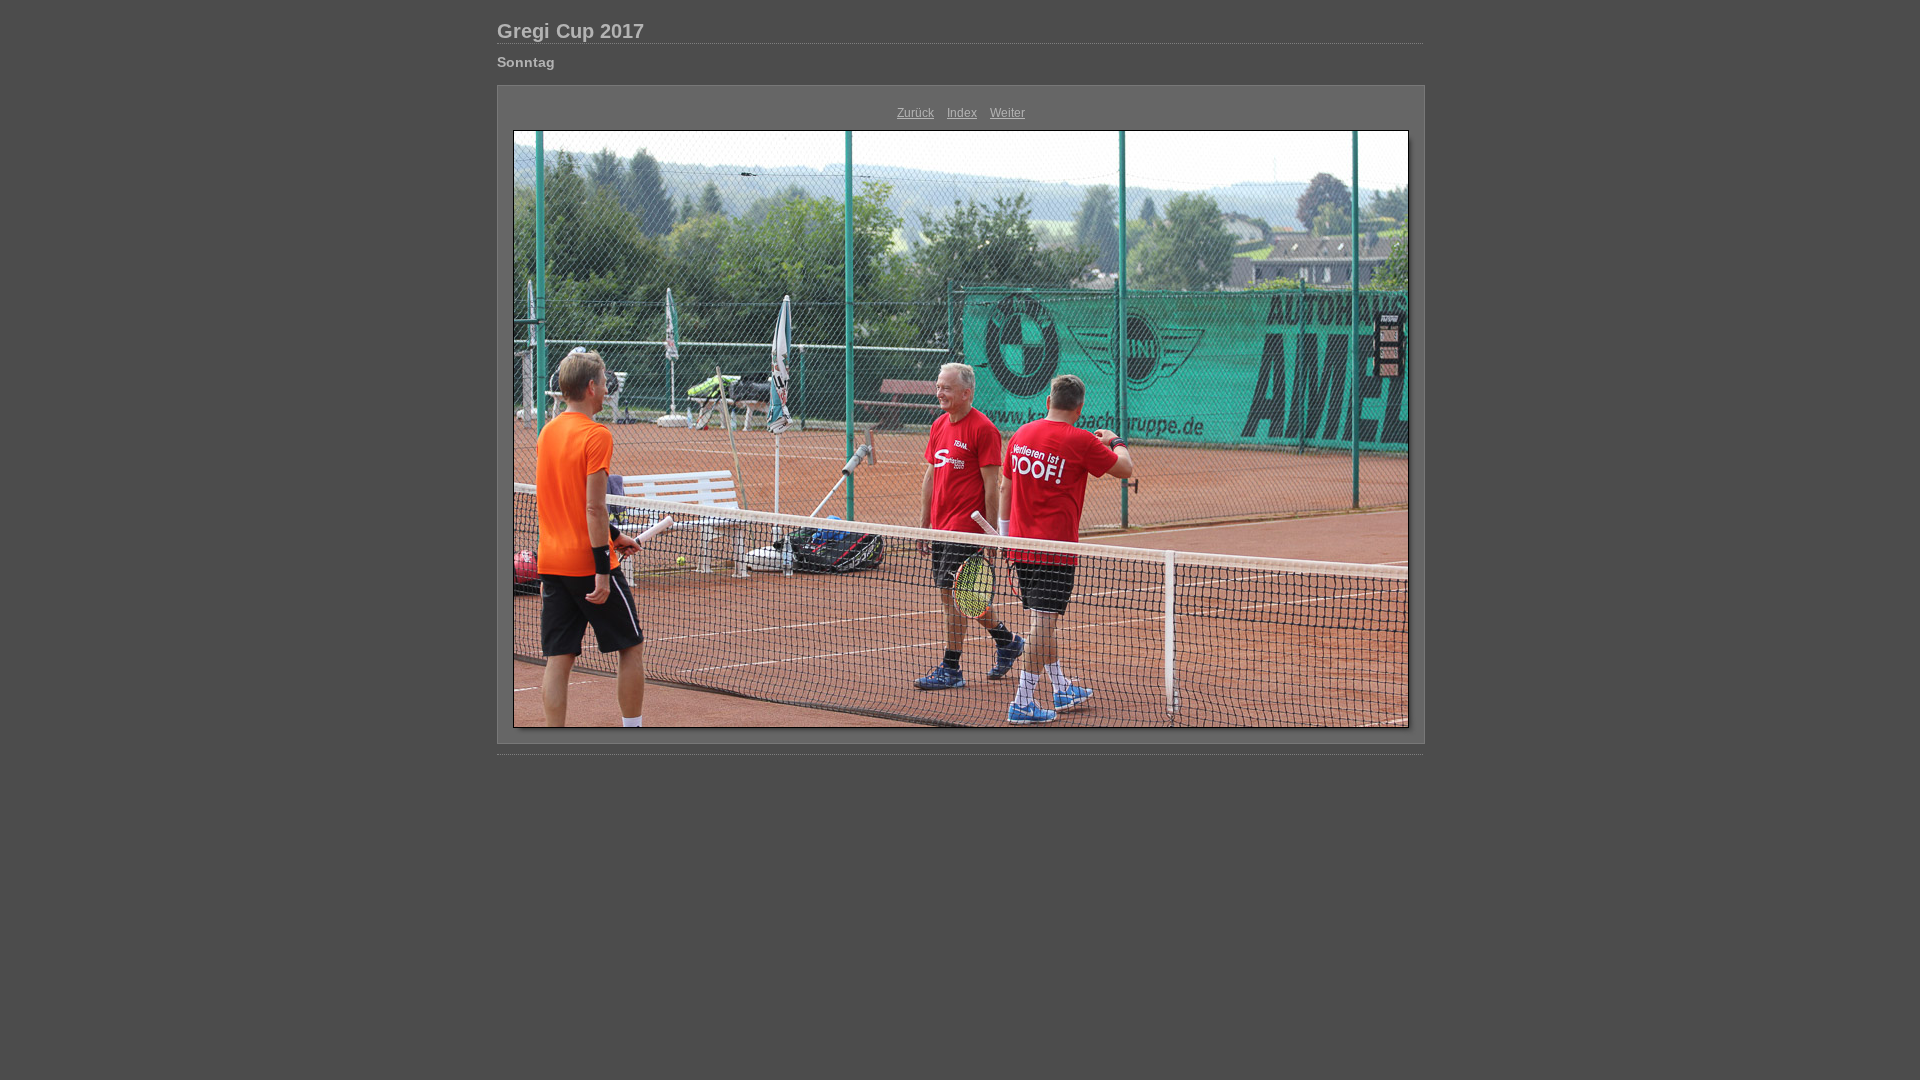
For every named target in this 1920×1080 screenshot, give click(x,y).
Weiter (1007, 113)
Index (962, 113)
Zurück (915, 113)
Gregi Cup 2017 (570, 31)
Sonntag (526, 62)
